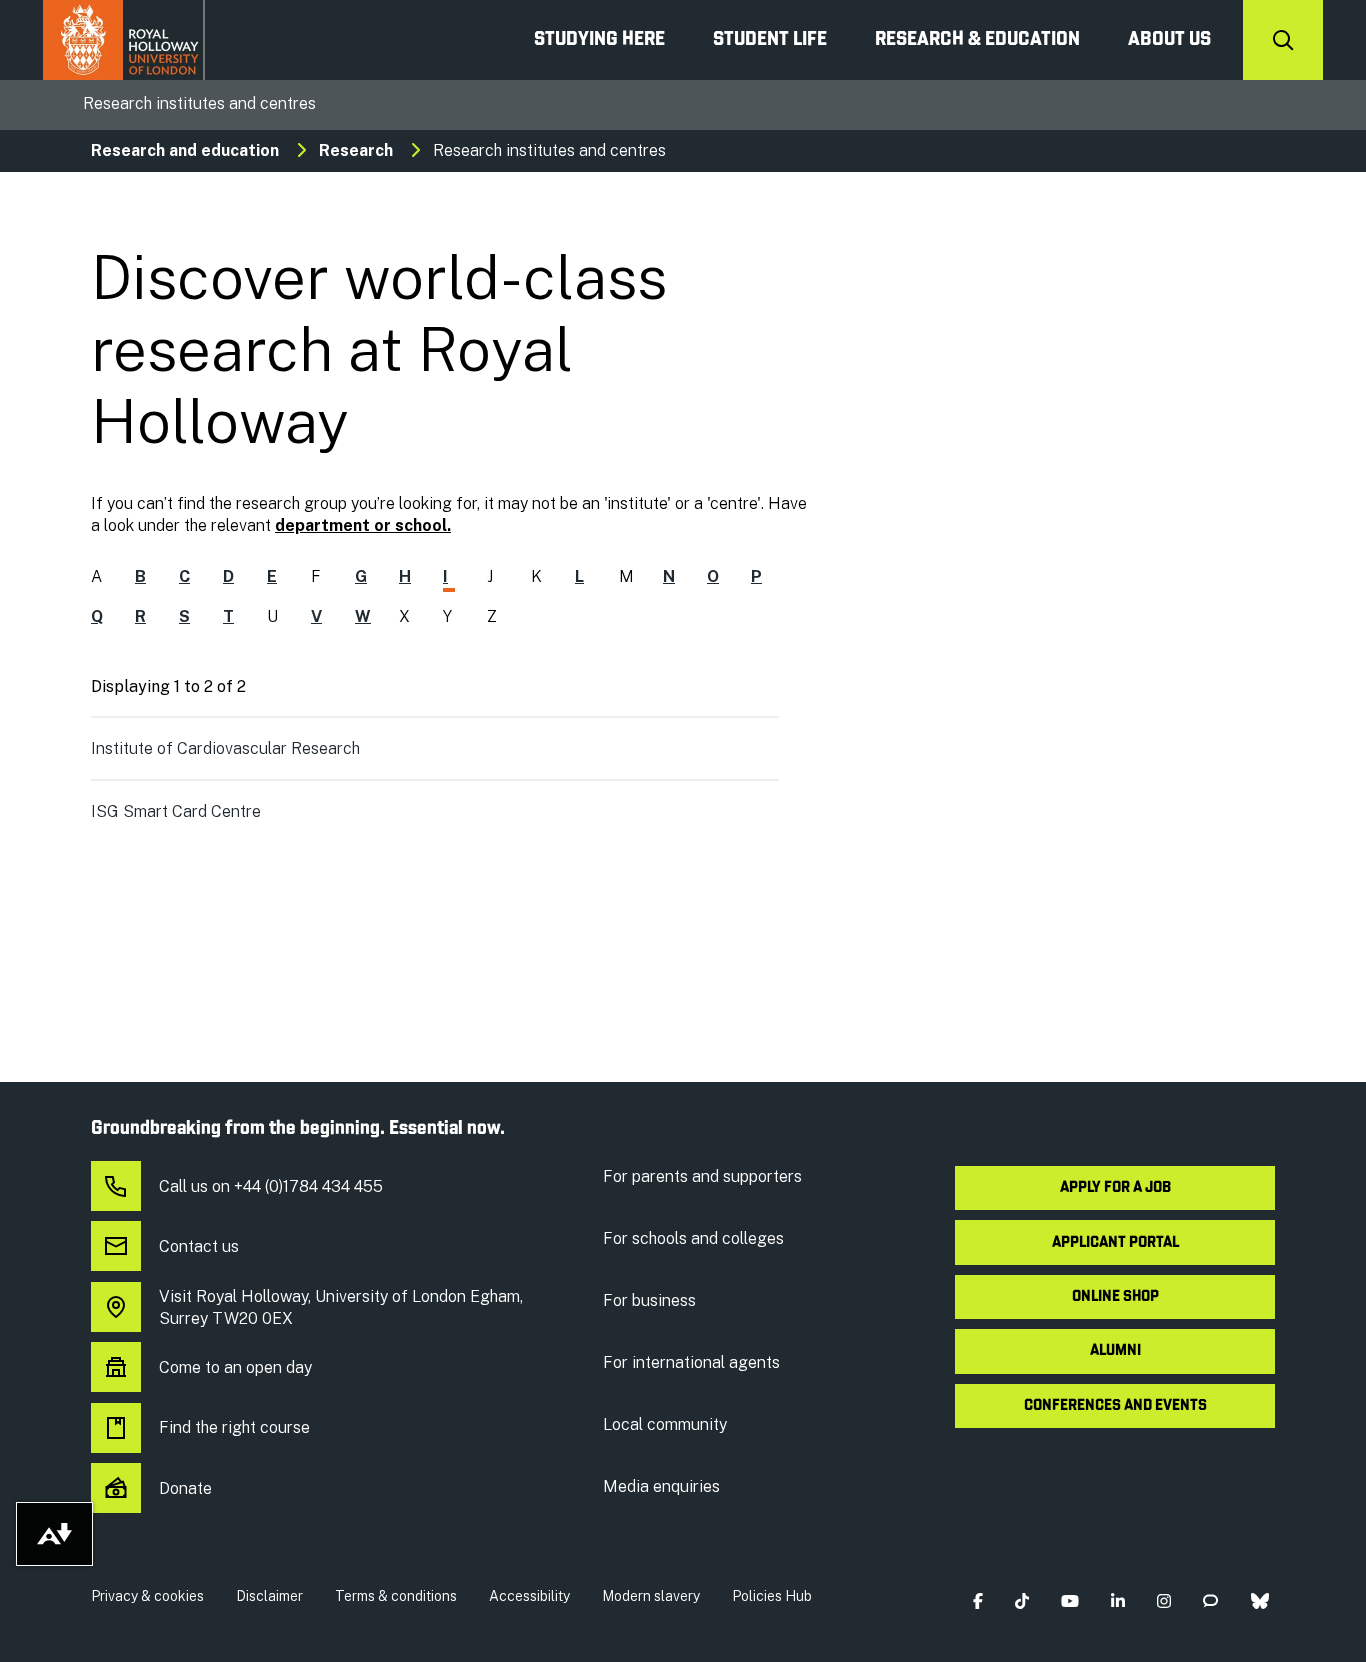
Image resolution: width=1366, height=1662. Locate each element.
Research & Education (977, 40)
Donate (185, 1488)
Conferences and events (1115, 1406)
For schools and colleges (693, 1238)
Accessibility (529, 1596)
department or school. (363, 525)
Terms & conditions (396, 1596)
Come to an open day (235, 1367)
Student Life (770, 40)
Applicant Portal (1115, 1243)
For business (649, 1300)
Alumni (1115, 1351)
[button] (977, 1600)
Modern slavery (651, 1596)
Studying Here (599, 40)
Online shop (1115, 1297)
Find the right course (234, 1427)
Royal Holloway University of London (124, 40)
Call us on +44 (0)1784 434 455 (271, 1186)
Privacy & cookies (147, 1596)
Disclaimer (269, 1596)
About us (1169, 40)
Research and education (185, 150)
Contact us (199, 1246)
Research (356, 150)
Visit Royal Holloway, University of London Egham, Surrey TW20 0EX (341, 1307)
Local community (665, 1424)
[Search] (1283, 40)
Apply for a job (1115, 1188)
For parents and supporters (702, 1176)
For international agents (691, 1362)
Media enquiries (661, 1486)
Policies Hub (772, 1596)
